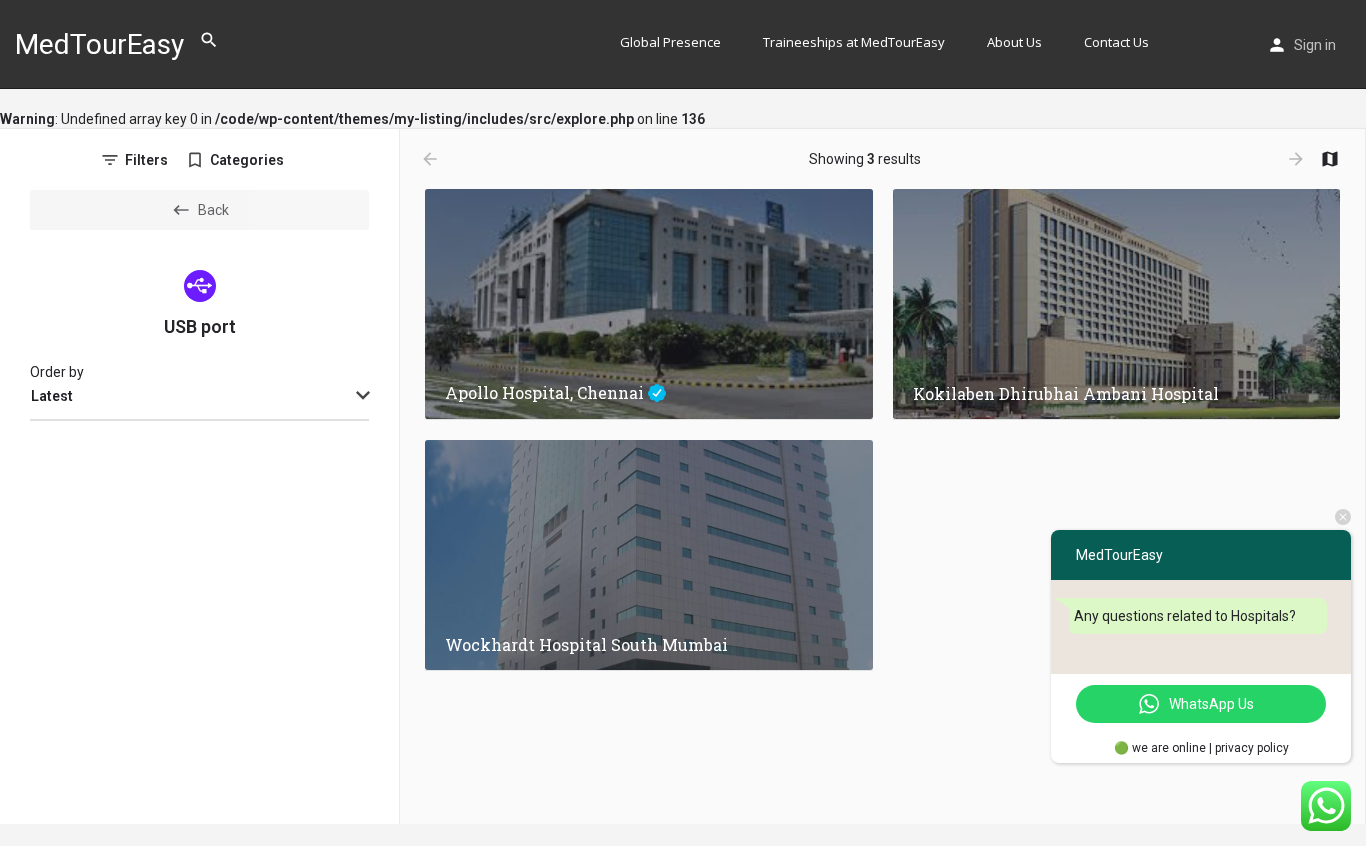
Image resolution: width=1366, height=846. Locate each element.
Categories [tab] (247, 160)
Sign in (1315, 45)
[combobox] (199, 397)
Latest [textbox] (52, 396)
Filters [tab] (146, 160)
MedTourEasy (99, 44)
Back (213, 210)
